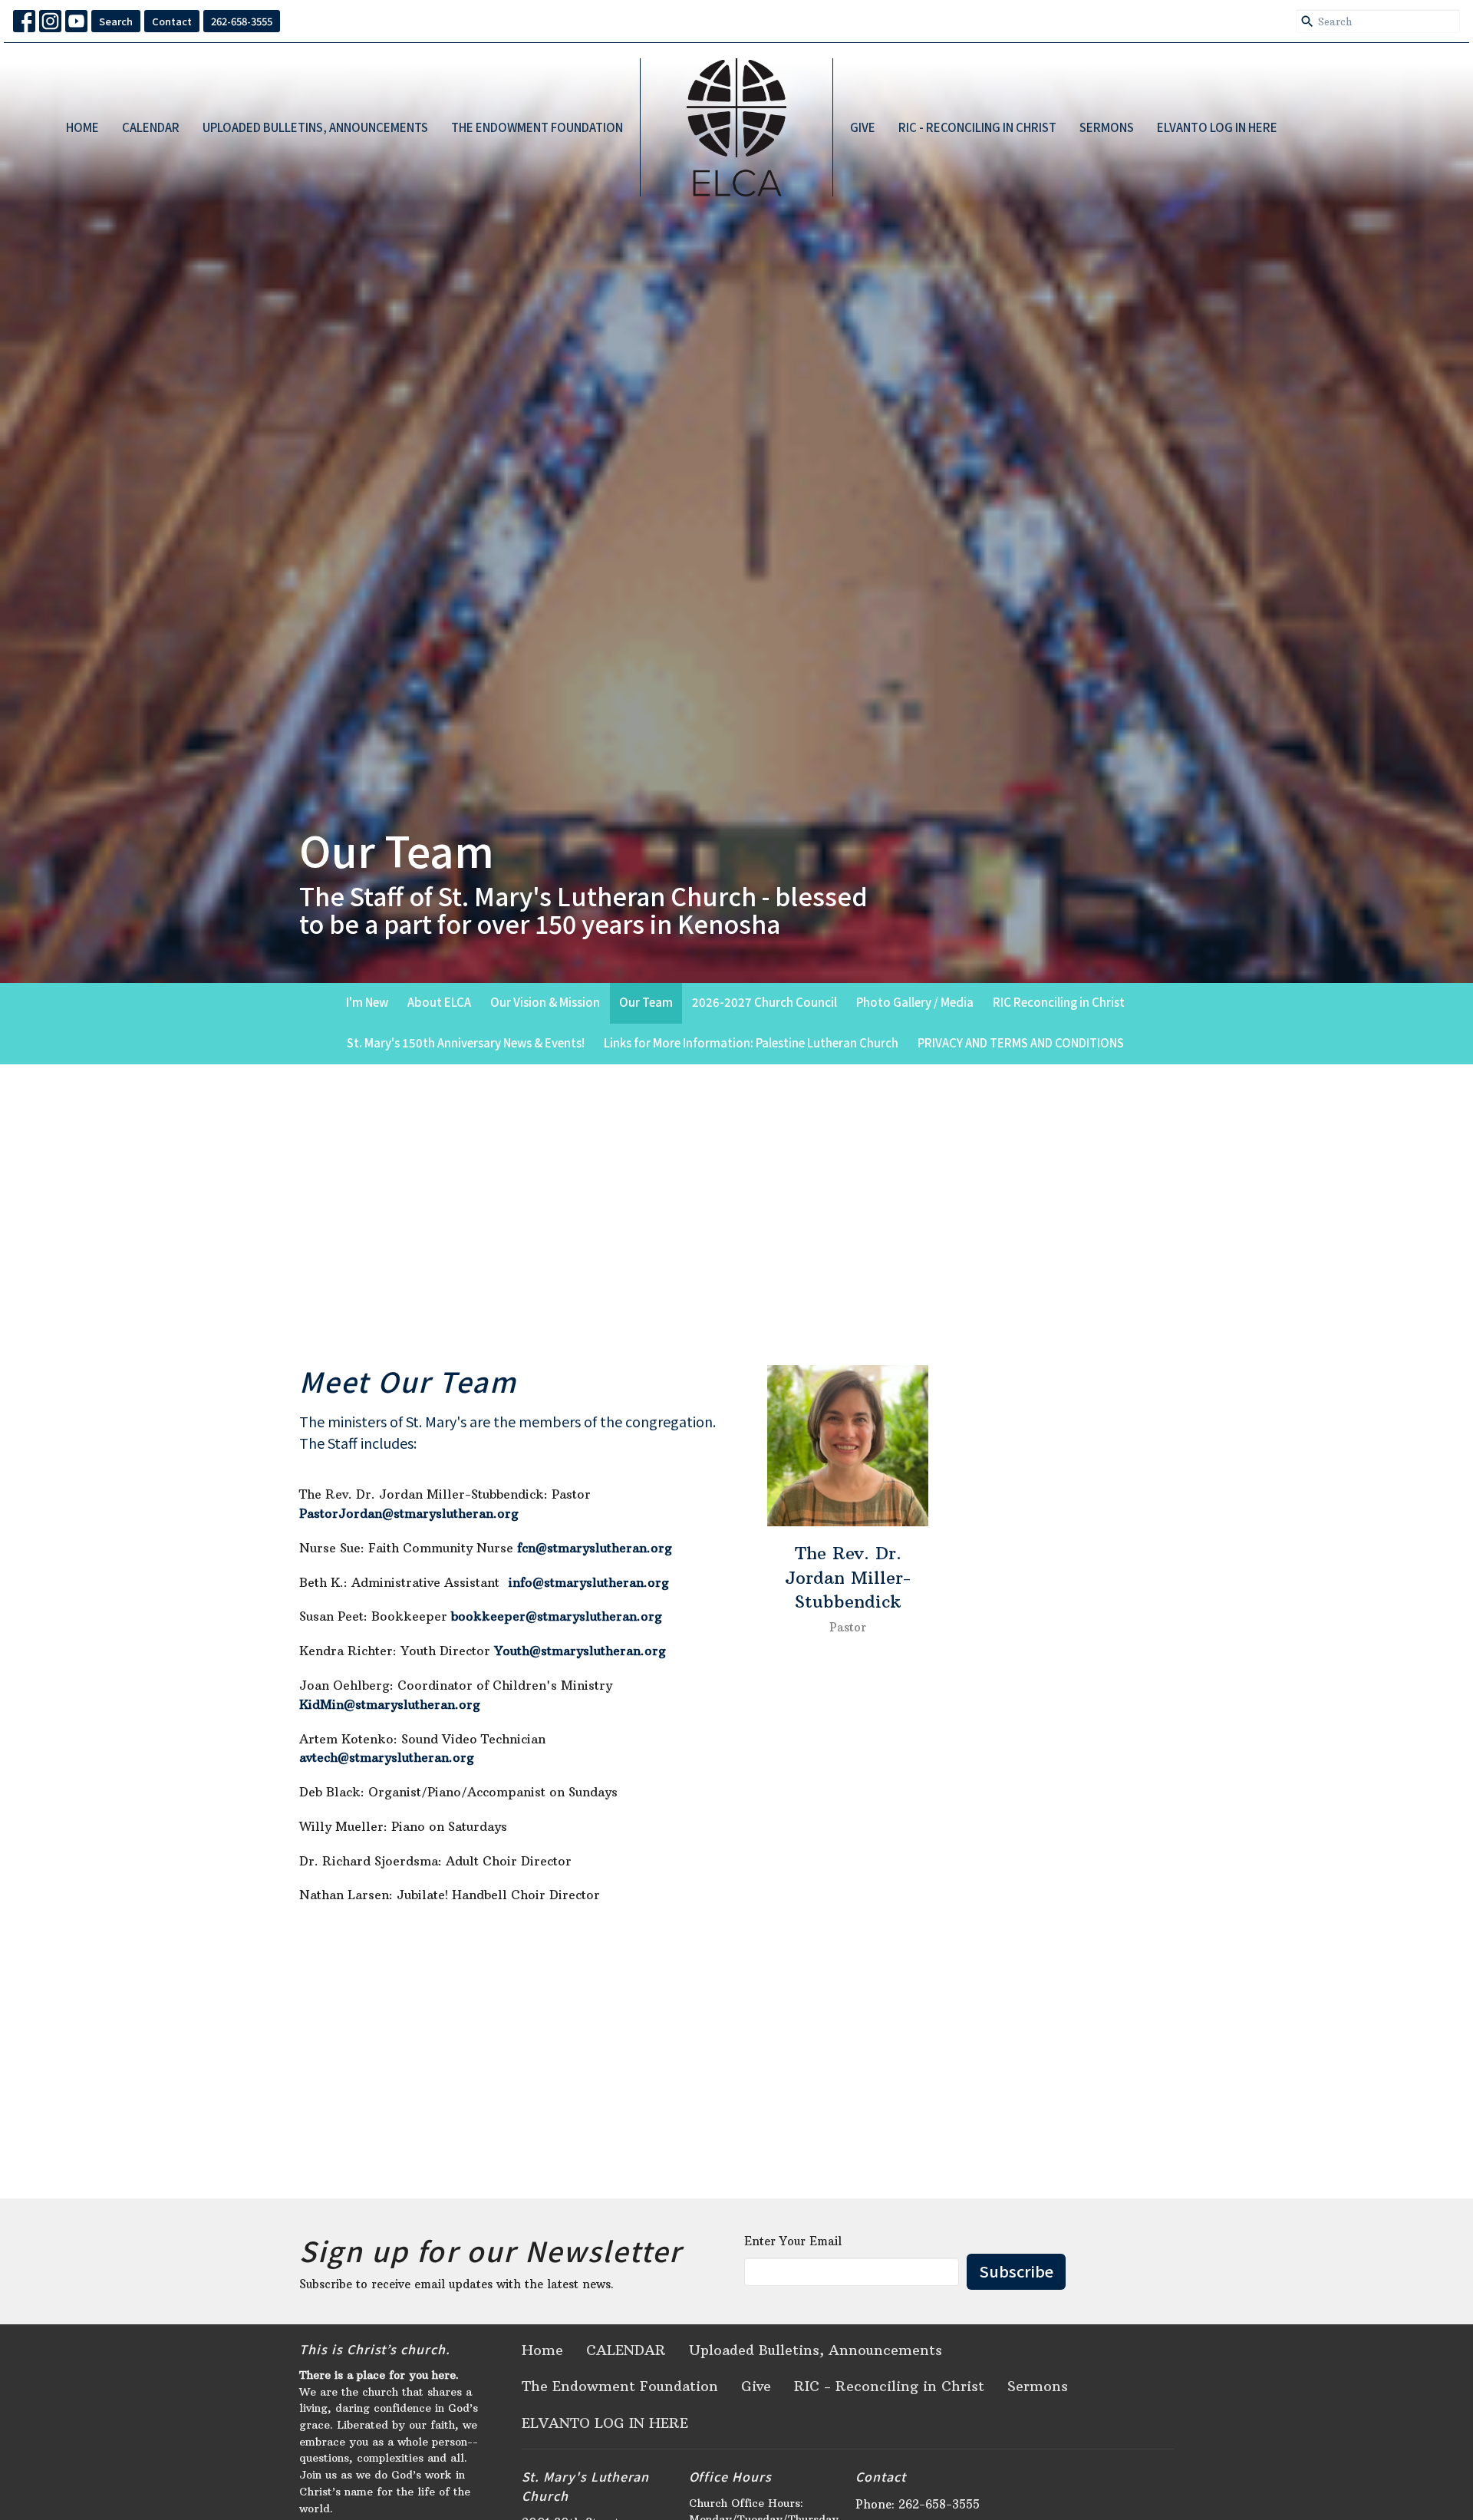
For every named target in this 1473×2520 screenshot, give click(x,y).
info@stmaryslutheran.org (589, 1582)
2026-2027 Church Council (765, 1002)
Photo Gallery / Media (915, 1002)
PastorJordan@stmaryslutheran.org (409, 1513)
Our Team (646, 1002)
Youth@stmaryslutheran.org (580, 1651)
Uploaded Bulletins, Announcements (315, 127)
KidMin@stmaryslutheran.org (390, 1704)
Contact (172, 21)
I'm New (367, 1002)
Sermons (1107, 127)
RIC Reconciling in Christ (1059, 1002)
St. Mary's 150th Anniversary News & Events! (466, 1042)
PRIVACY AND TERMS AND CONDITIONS (1021, 1042)
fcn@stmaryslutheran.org (595, 1548)
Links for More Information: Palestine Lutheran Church (751, 1042)
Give (863, 127)
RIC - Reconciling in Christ (977, 127)
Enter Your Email (793, 2241)
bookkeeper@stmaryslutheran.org (557, 1616)
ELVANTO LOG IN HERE (1217, 127)
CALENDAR (151, 127)
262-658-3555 (242, 21)
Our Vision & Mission (545, 1002)
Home (82, 127)
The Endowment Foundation (537, 127)
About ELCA (439, 1002)
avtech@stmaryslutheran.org (387, 1757)
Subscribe (1016, 2271)
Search (116, 21)
